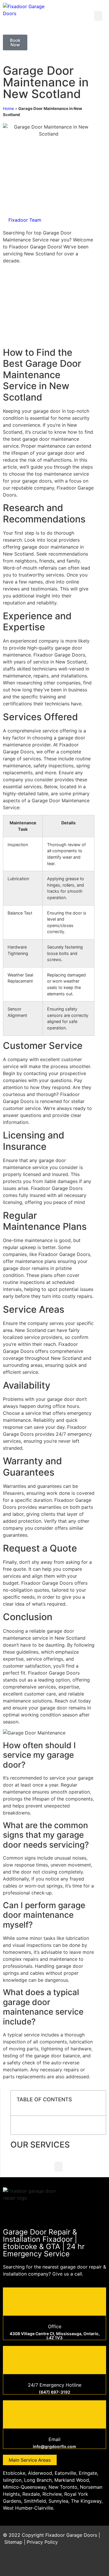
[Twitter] (67, 2563)
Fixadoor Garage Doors (71, 2535)
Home (8, 108)
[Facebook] (51, 2563)
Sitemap (13, 2542)
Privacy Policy (42, 2542)
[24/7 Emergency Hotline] (55, 2359)
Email (54, 2439)
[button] (98, 16)
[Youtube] (83, 2563)
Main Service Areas (30, 2460)
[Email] (55, 2414)
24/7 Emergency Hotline (55, 2385)
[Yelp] (99, 2563)
